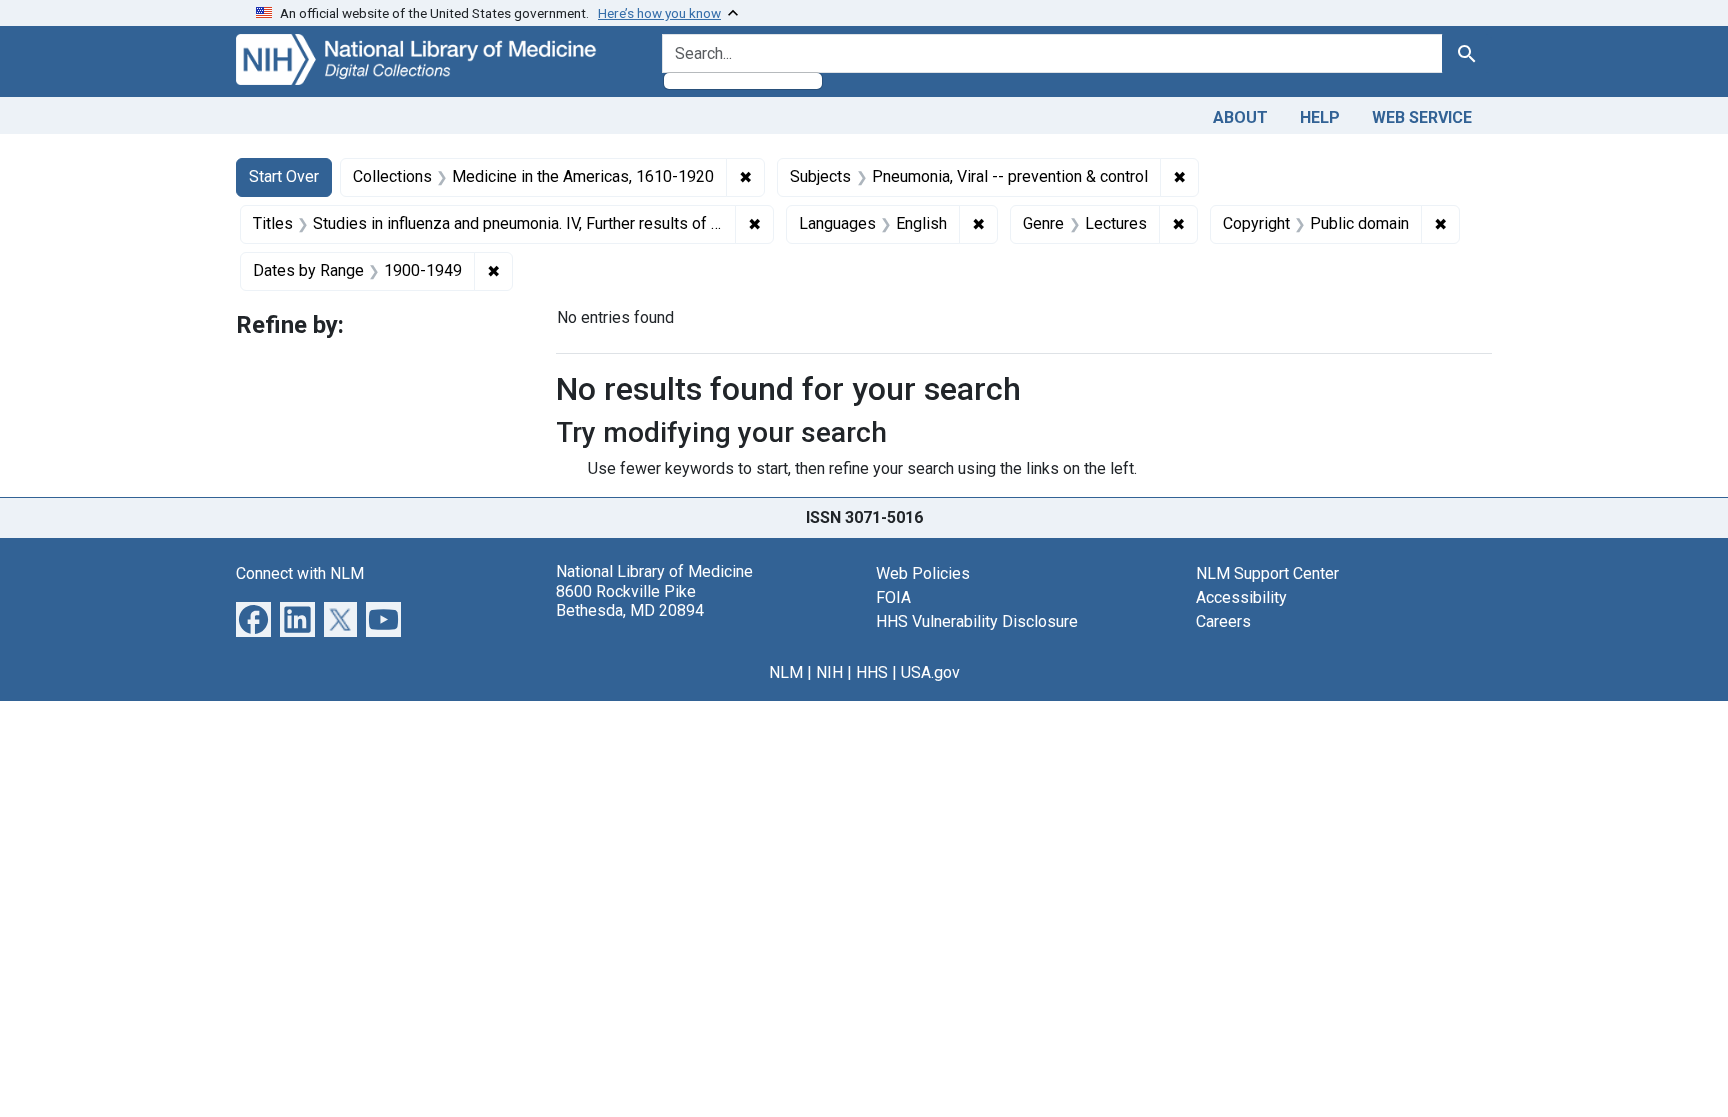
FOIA (893, 597)
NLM (786, 672)
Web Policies (923, 573)
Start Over (284, 176)
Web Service (1422, 117)
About (1240, 117)
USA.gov (930, 672)
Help (1320, 117)
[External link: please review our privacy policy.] (253, 618)
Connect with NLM (300, 573)
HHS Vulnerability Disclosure (977, 621)
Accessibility (1241, 597)
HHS (872, 672)
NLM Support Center (1267, 573)
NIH (829, 672)
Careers (1223, 621)
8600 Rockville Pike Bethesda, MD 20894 (630, 601)
